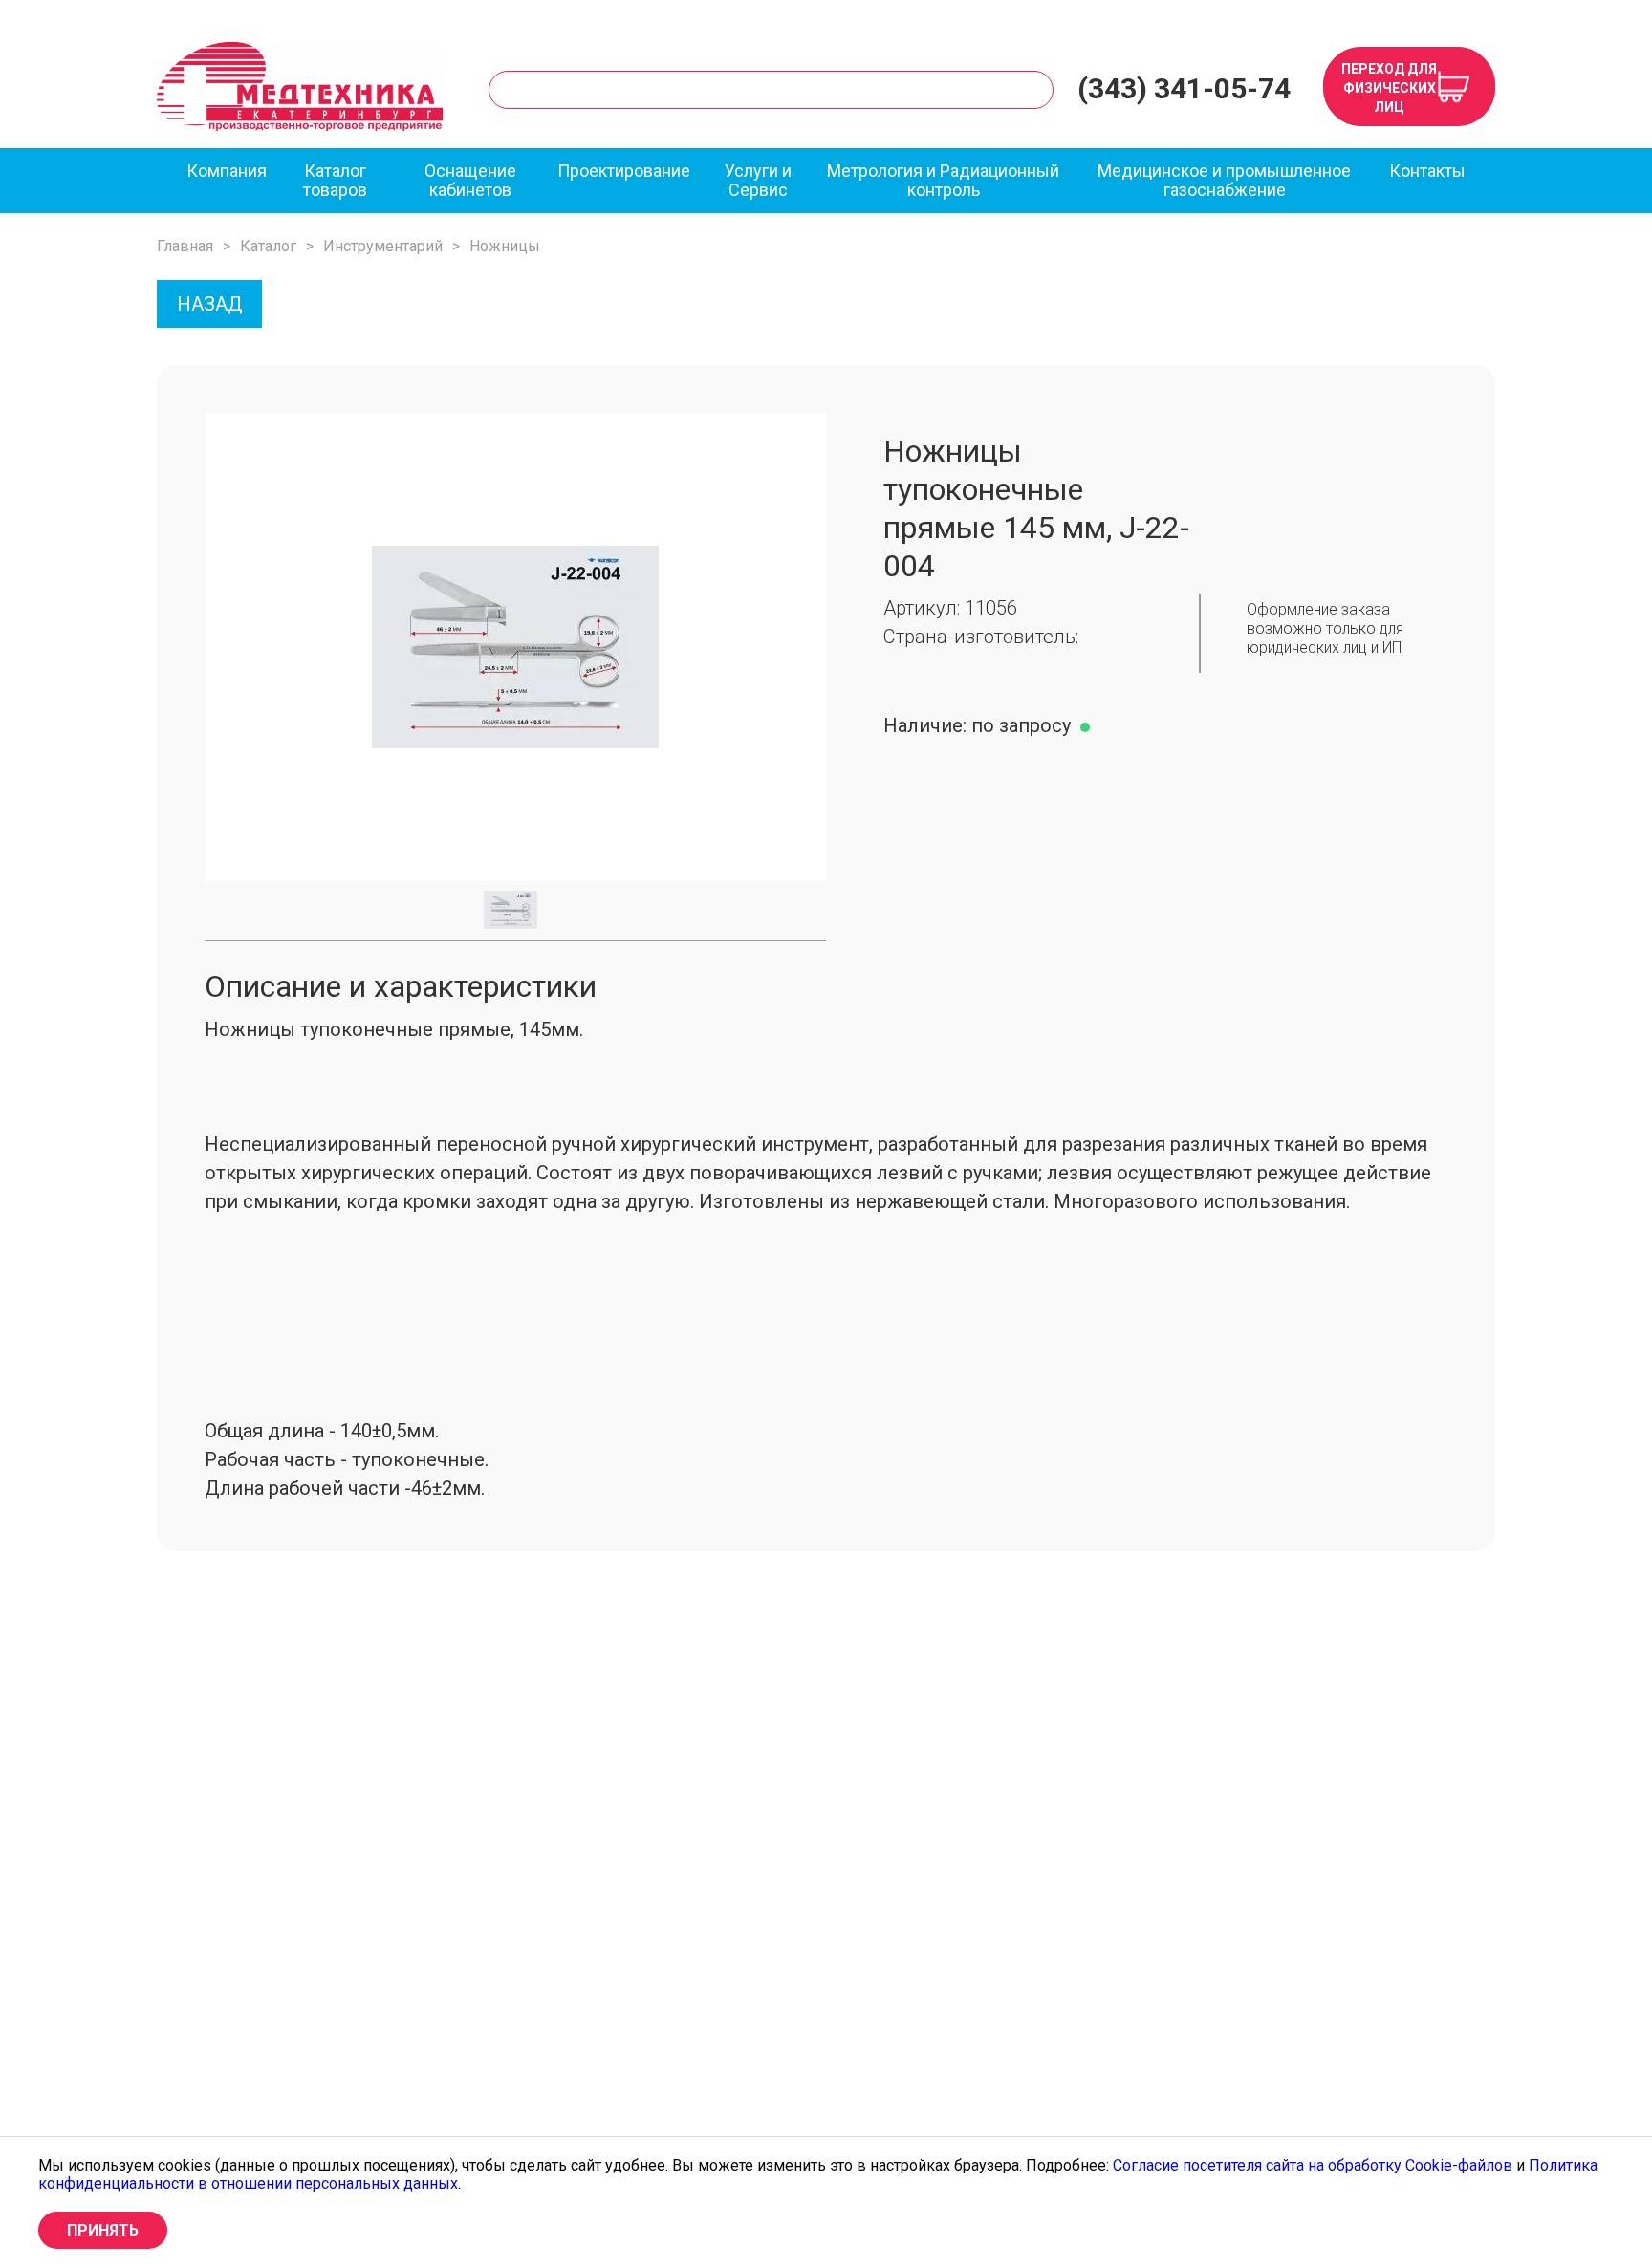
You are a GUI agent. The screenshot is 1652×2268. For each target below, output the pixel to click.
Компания (227, 171)
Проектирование (624, 171)
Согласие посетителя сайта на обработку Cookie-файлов (1313, 2165)
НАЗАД (210, 304)
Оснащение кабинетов (470, 181)
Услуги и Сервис (758, 181)
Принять (103, 2230)
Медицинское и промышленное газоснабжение (1224, 181)
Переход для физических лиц (1389, 88)
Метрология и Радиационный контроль (943, 181)
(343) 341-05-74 (1184, 89)
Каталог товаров (335, 181)
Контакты (1427, 171)
